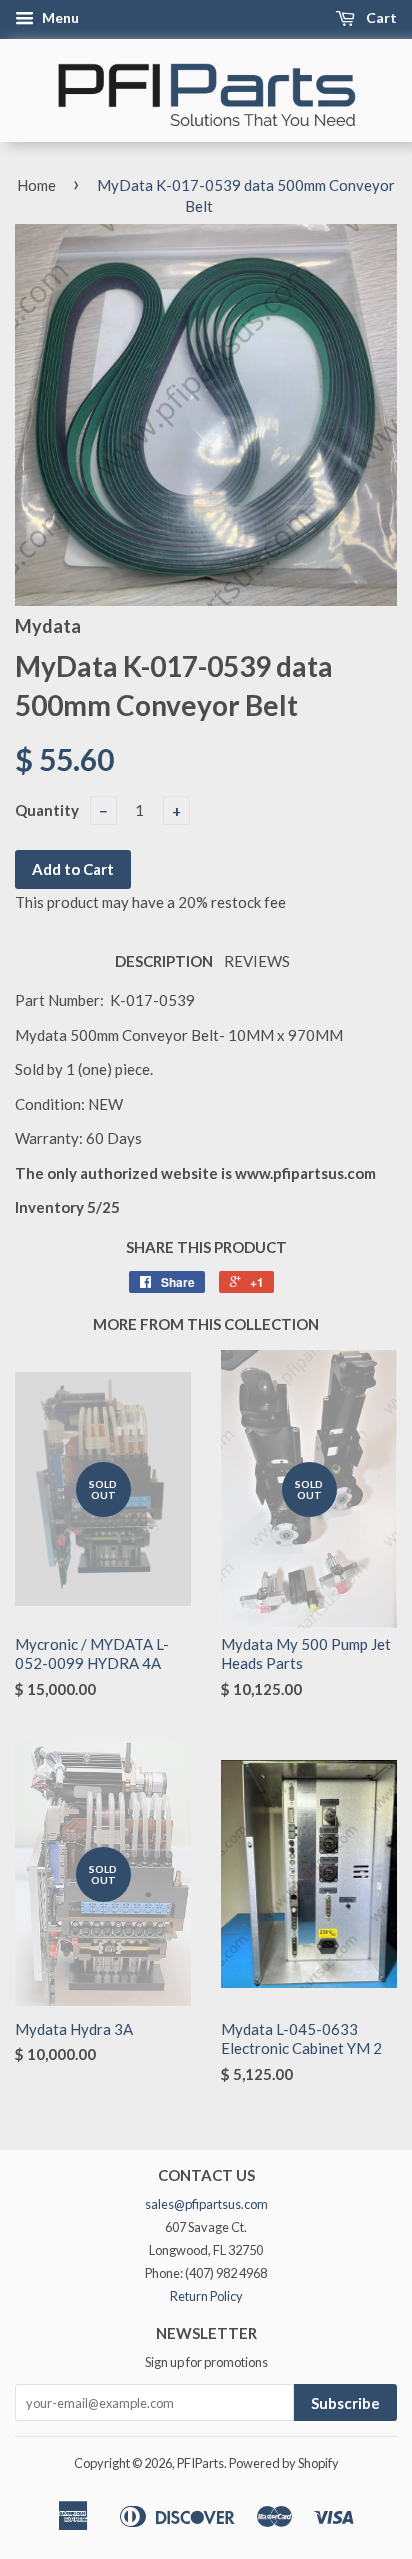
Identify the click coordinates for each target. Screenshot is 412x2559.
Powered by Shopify (284, 2463)
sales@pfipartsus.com (206, 2204)
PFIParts (200, 2463)
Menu (59, 17)
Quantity (47, 810)
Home (36, 185)
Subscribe (345, 2403)
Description (164, 961)
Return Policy (206, 2296)
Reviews (257, 961)
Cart (380, 17)
